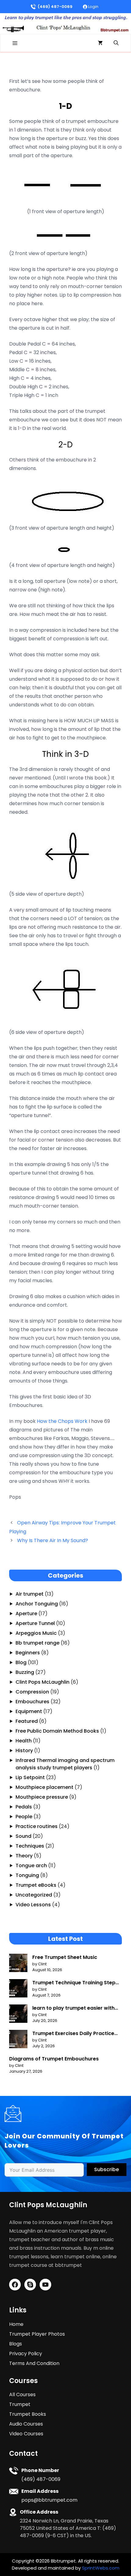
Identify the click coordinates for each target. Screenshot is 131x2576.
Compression (32, 1692)
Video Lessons (33, 1905)
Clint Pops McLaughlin (42, 1682)
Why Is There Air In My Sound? (53, 1540)
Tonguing (27, 1875)
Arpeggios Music (36, 1633)
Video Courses (26, 2434)
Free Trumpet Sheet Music (65, 1957)
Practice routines (37, 1826)
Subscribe (106, 2169)
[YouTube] (45, 2285)
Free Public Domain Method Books (57, 1731)
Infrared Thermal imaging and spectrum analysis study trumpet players (65, 1764)
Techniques (30, 1846)
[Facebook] (15, 2285)
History (24, 1751)
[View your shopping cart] (100, 43)
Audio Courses (26, 2424)
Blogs (16, 2344)
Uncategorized (34, 1895)
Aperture (26, 1614)
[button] (116, 43)
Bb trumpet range (37, 1643)
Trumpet (20, 2404)
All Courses (22, 2395)
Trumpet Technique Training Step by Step (74, 1983)
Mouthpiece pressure (42, 1797)
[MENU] (15, 43)
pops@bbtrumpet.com (49, 2500)
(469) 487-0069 (55, 7)
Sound (23, 1836)
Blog (21, 1662)
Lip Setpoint (30, 1777)
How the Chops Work (62, 1421)
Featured (27, 1721)
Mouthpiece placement (44, 1787)
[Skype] (30, 2285)
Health (24, 1741)
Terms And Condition (34, 2363)
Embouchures (32, 1702)
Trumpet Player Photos (37, 2334)
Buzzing (25, 1672)
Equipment (29, 1711)
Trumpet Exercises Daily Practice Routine (73, 2034)
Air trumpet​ (30, 1594)
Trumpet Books (28, 2414)
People (24, 1817)
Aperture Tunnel (35, 1623)
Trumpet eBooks (36, 1885)
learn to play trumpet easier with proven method (73, 2008)
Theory (24, 1856)
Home (16, 2324)
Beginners (28, 1653)
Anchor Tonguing (37, 1604)
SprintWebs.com (101, 2568)
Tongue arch (31, 1865)
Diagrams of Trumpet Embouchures (54, 2059)
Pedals (24, 1807)
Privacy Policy (26, 2354)
